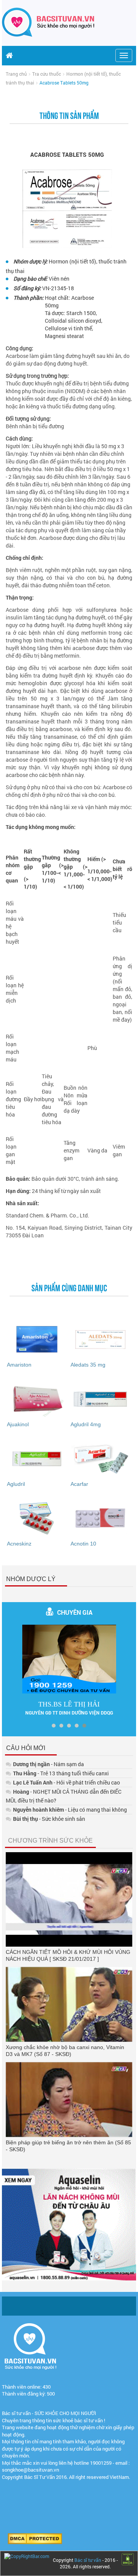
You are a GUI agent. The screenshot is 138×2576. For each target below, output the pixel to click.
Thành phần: (29, 298)
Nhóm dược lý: (30, 261)
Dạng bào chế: (30, 279)
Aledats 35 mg (88, 1365)
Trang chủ (16, 74)
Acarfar (79, 1484)
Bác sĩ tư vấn (88, 2560)
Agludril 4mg (86, 1424)
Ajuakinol (18, 1424)
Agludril (16, 1484)
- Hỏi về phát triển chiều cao (67, 1782)
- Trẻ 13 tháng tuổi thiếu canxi (61, 1773)
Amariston (19, 1365)
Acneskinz (19, 1544)
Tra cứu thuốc (47, 74)
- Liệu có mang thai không (70, 1810)
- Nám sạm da (48, 1764)
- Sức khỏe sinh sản (49, 1819)
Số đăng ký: (27, 288)
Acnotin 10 (83, 1544)
